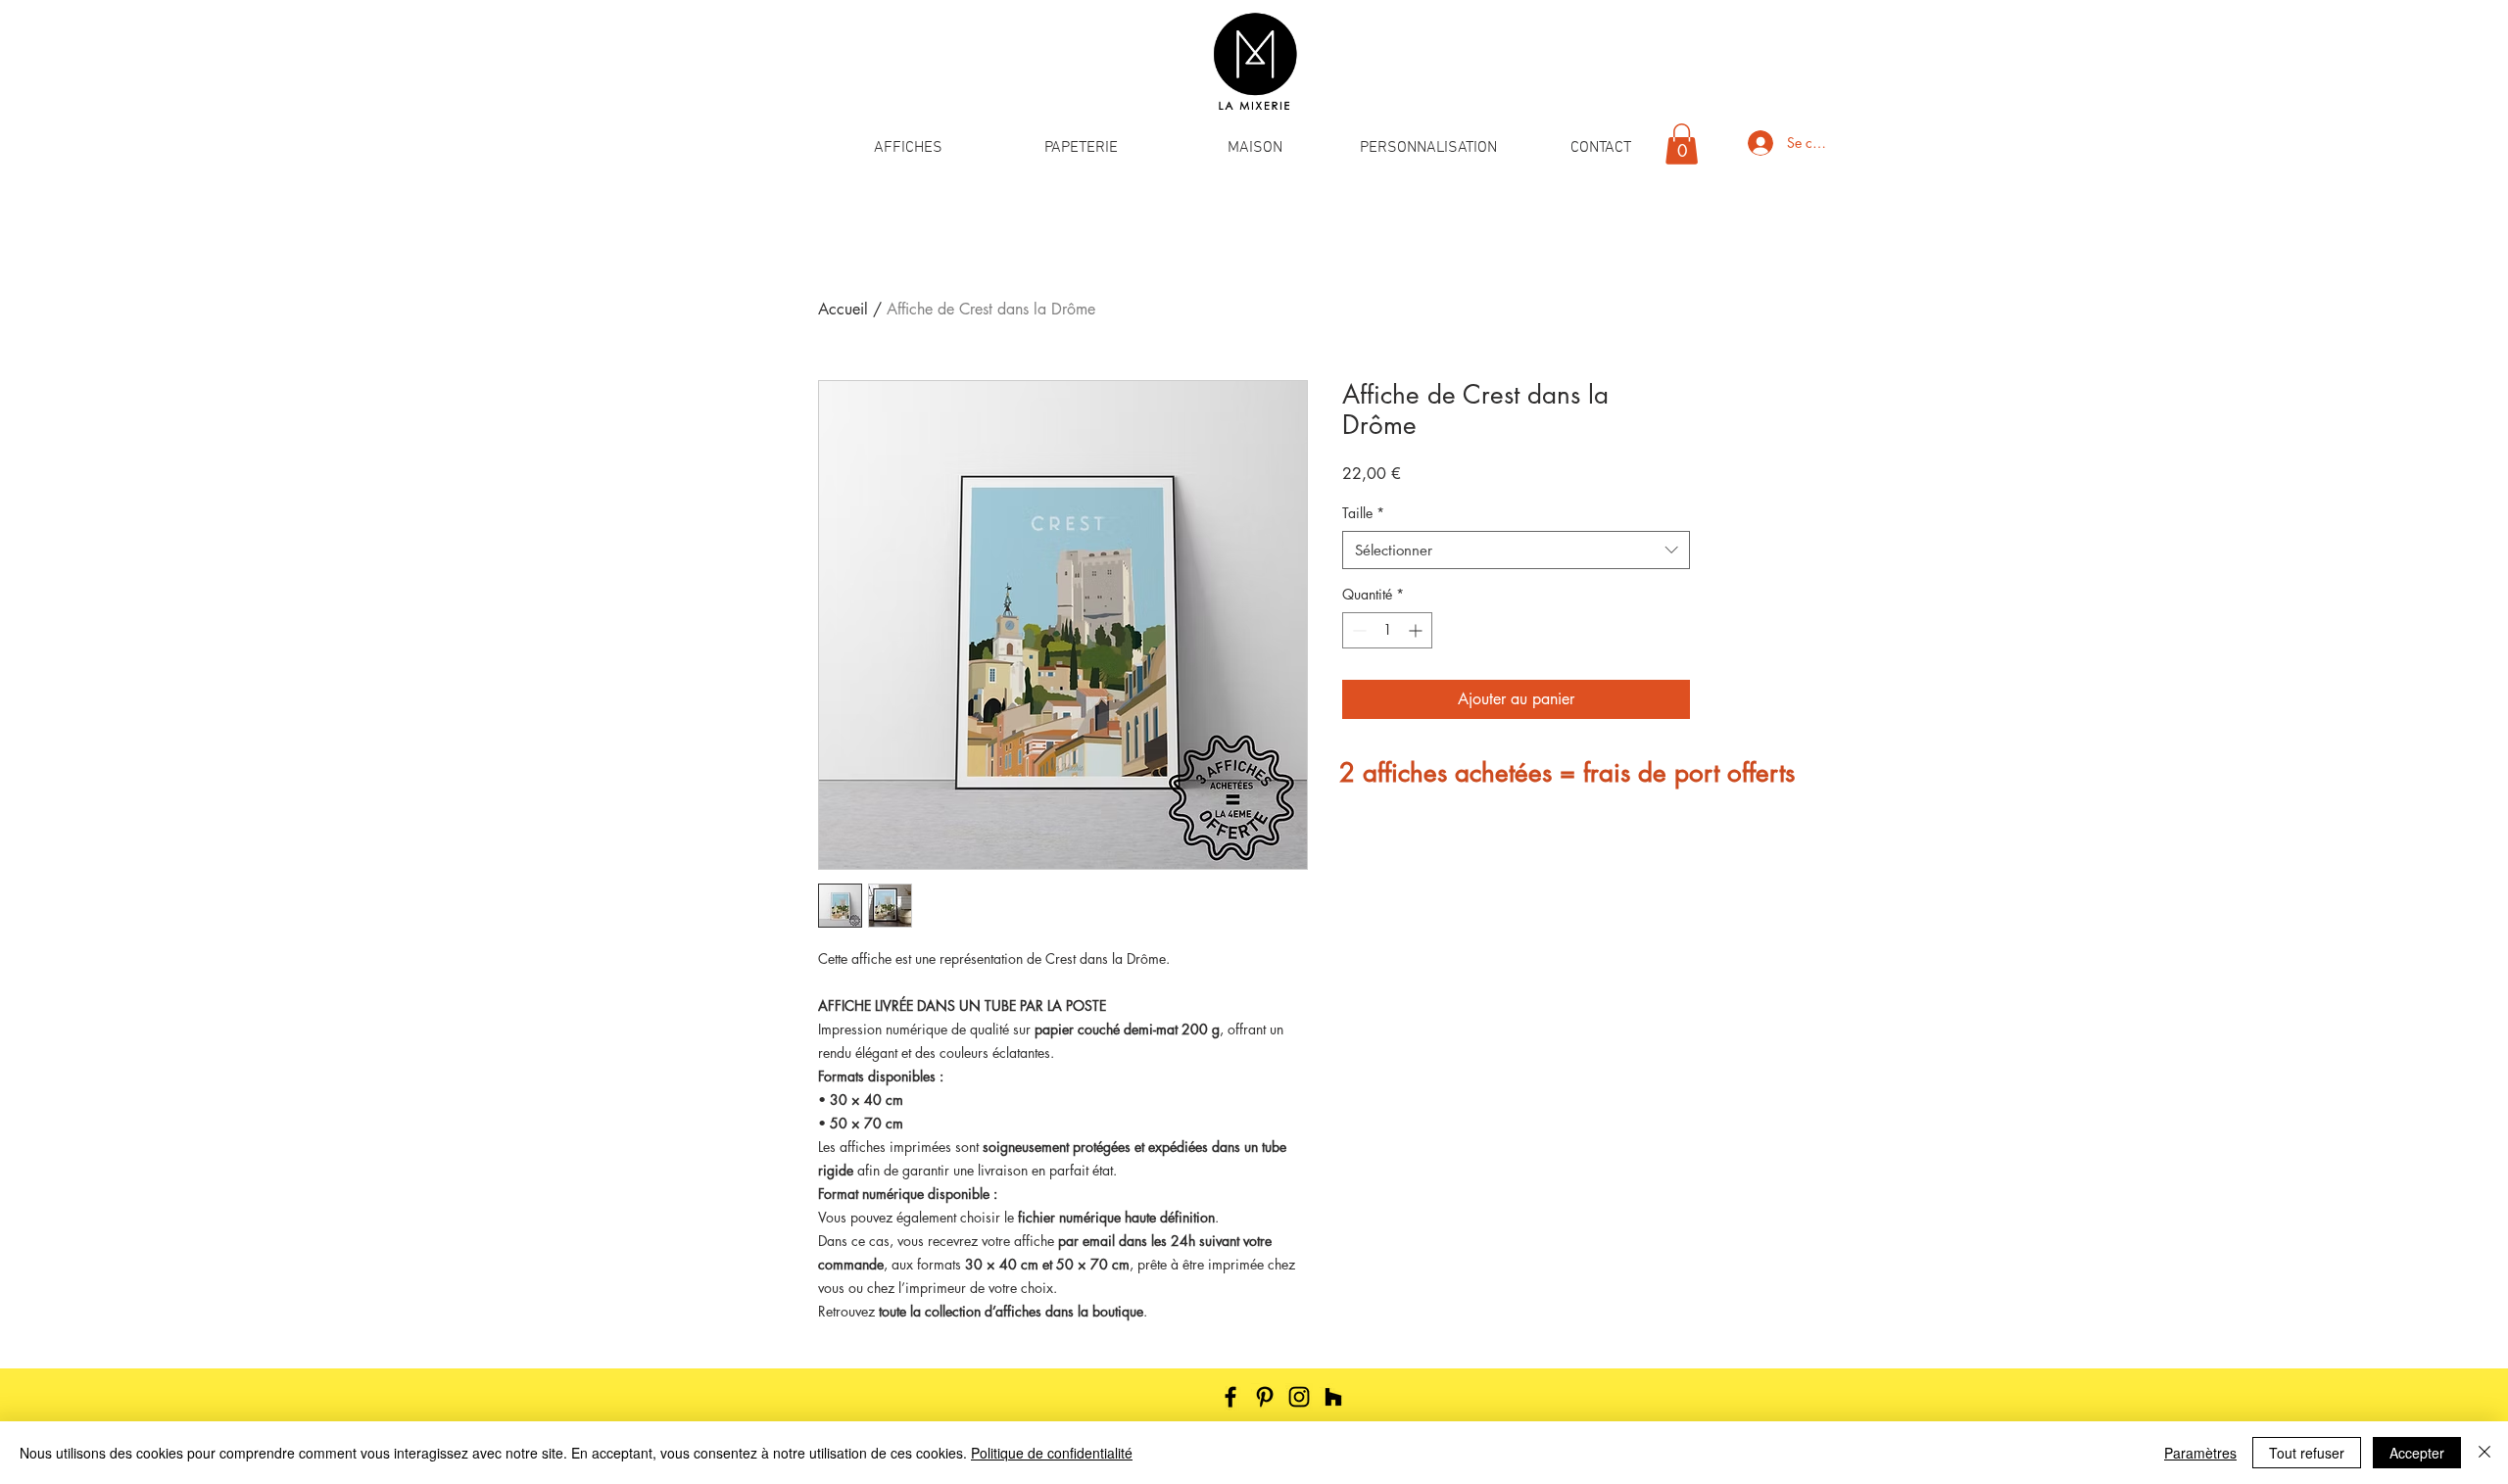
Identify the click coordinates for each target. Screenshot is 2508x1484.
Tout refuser (2307, 1453)
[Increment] (1417, 630)
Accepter (2417, 1453)
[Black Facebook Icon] (1230, 1397)
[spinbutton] (1387, 630)
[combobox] (1516, 550)
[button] (908, 148)
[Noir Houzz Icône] (1333, 1397)
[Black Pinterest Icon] (1265, 1397)
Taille (1363, 513)
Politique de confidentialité (1052, 1453)
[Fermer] (2484, 1453)
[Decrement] (1357, 630)
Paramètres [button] (2200, 1453)
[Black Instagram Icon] (1299, 1397)
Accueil (843, 309)
